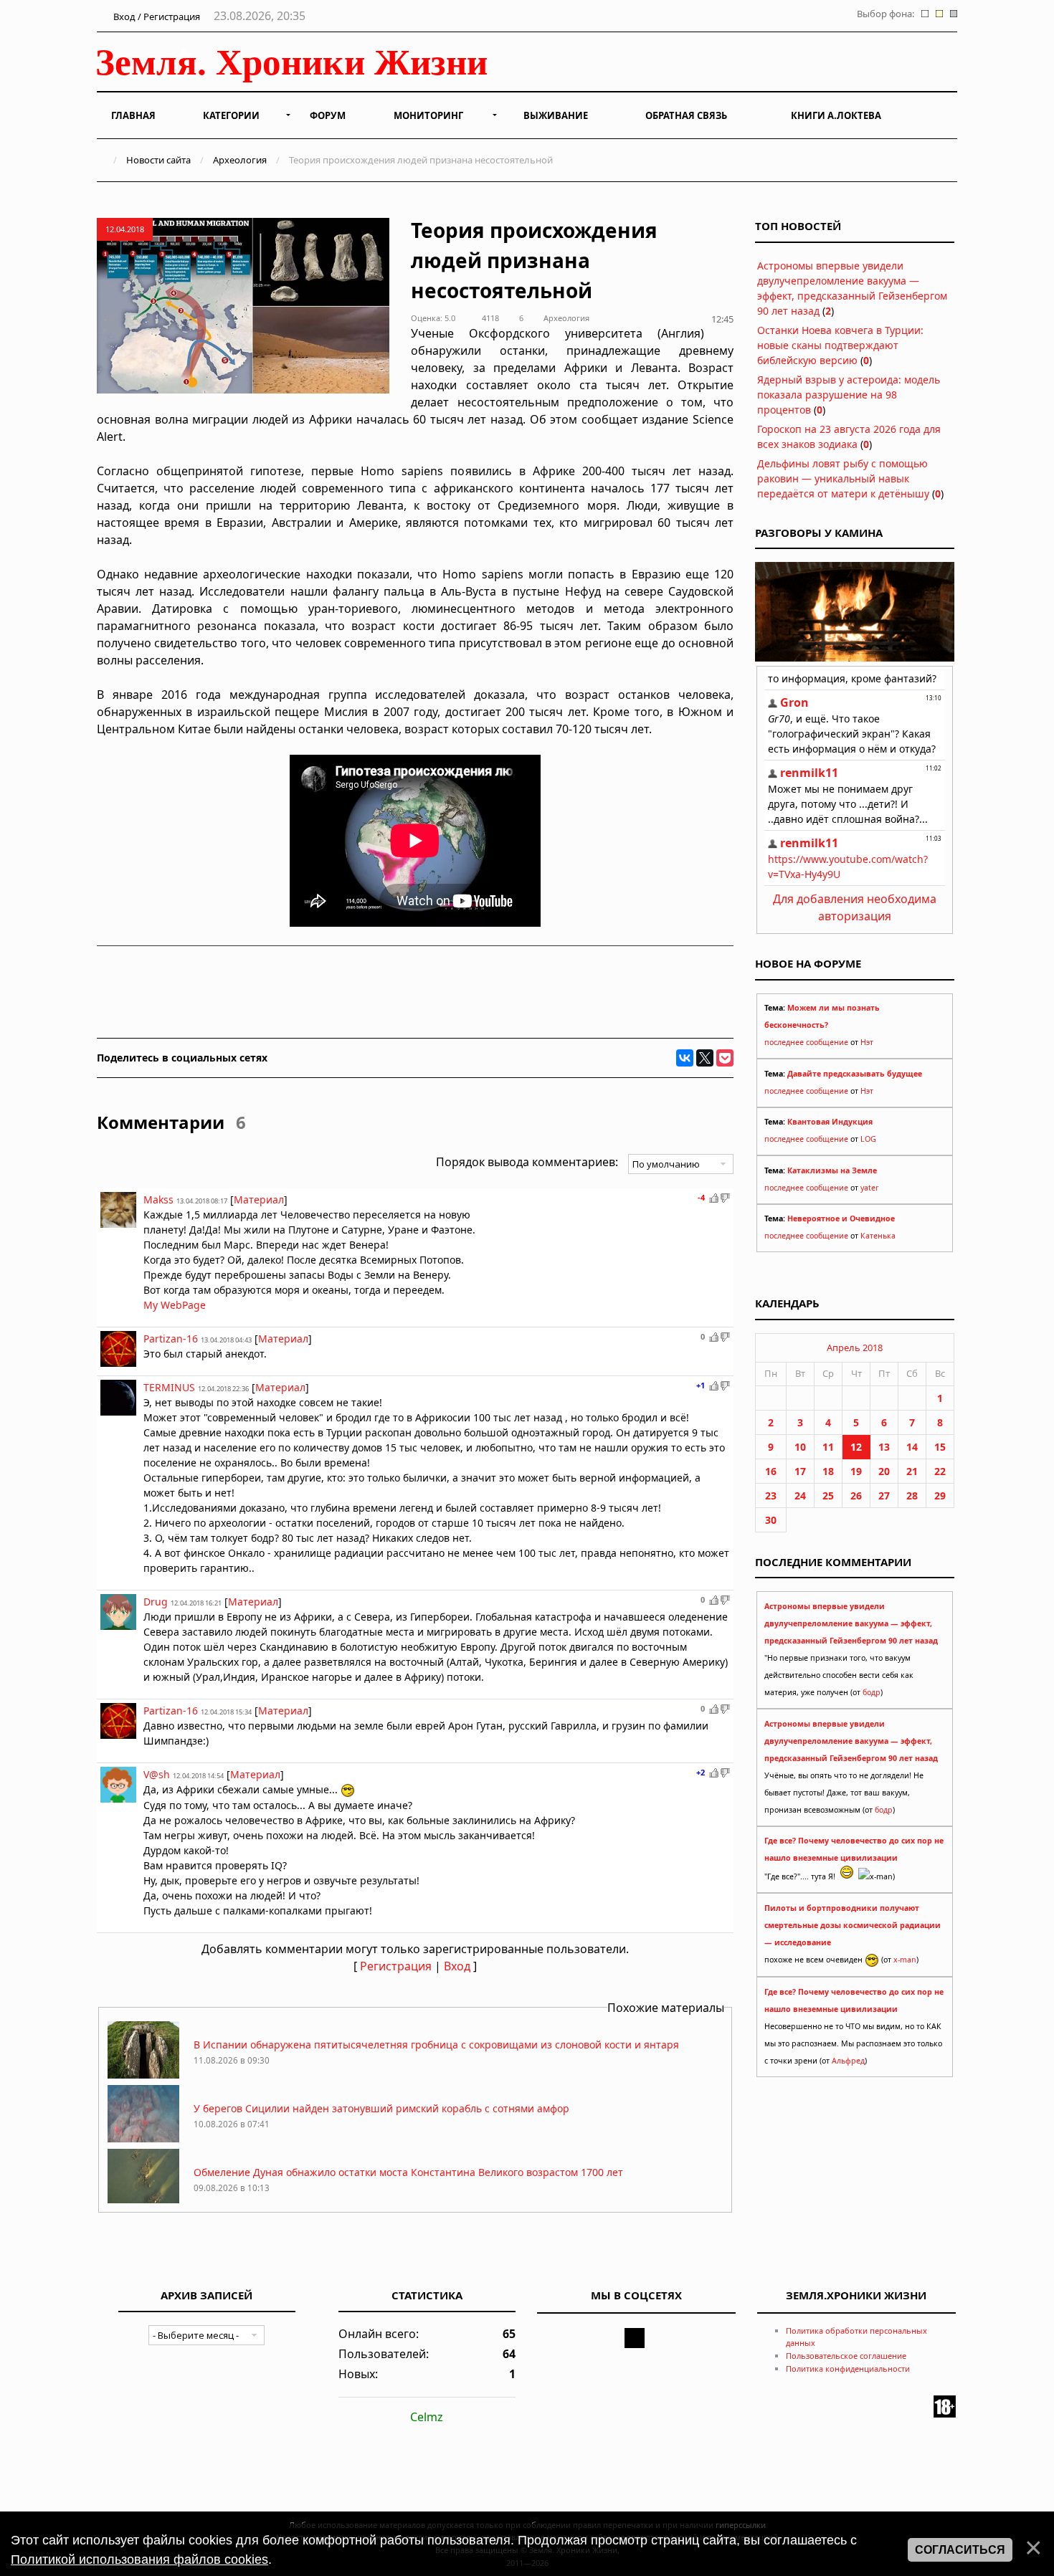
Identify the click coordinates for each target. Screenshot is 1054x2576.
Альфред (848, 2061)
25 (828, 1495)
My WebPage (175, 1305)
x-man (905, 1960)
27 (884, 1495)
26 (856, 1495)
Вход (457, 1966)
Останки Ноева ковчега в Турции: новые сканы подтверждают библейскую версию (840, 345)
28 (912, 1495)
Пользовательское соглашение (846, 2356)
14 (912, 1447)
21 (912, 1471)
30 (771, 1520)
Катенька (878, 1236)
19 (856, 1471)
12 (856, 1447)
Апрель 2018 (855, 1347)
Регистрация (396, 1966)
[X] (705, 1058)
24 (800, 1495)
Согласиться (960, 2550)
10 (800, 1447)
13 (884, 1447)
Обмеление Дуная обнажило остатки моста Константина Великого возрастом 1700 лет (408, 2172)
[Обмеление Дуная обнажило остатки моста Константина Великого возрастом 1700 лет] (143, 2202)
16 (771, 1471)
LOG (868, 1139)
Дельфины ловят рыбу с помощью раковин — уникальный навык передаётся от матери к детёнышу (843, 478)
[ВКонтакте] (685, 1058)
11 (828, 1447)
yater (869, 1188)
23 (771, 1495)
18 (828, 1471)
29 (940, 1495)
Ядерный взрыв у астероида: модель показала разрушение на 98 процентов (849, 395)
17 (800, 1471)
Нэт (867, 1042)
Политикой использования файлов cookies (139, 2560)
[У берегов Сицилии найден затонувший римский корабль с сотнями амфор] (143, 2138)
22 (940, 1471)
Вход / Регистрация (156, 16)
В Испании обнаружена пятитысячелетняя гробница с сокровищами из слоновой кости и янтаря (436, 2045)
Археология (240, 160)
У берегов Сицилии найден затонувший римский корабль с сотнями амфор (381, 2108)
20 (884, 1471)
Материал (259, 1199)
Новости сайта (158, 160)
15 (940, 1447)
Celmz (427, 2417)
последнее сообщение (806, 1042)
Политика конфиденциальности (848, 2369)
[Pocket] (725, 1058)
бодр (872, 1692)
